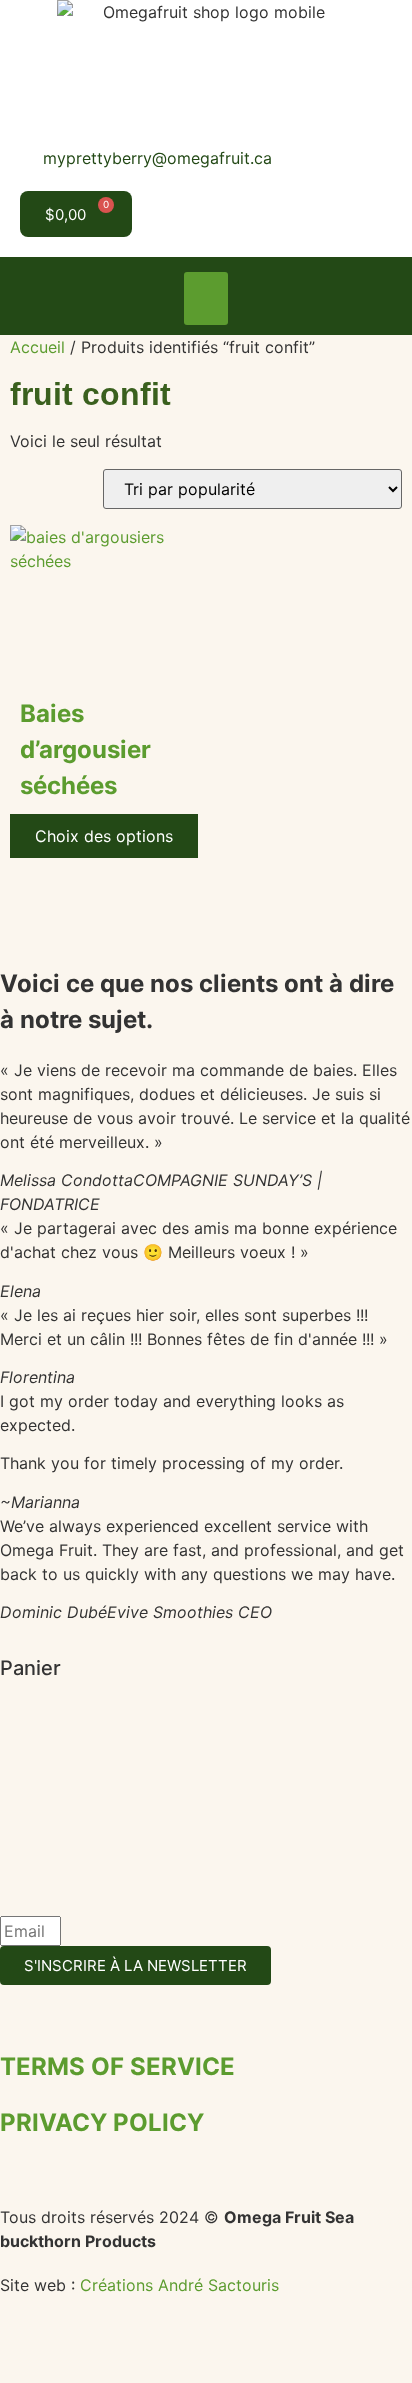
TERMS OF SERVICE (117, 2066)
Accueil (37, 347)
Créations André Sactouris (179, 2285)
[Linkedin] (243, 213)
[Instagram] (198, 213)
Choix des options (104, 836)
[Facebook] (154, 213)
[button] (206, 298)
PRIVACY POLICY (102, 2122)
